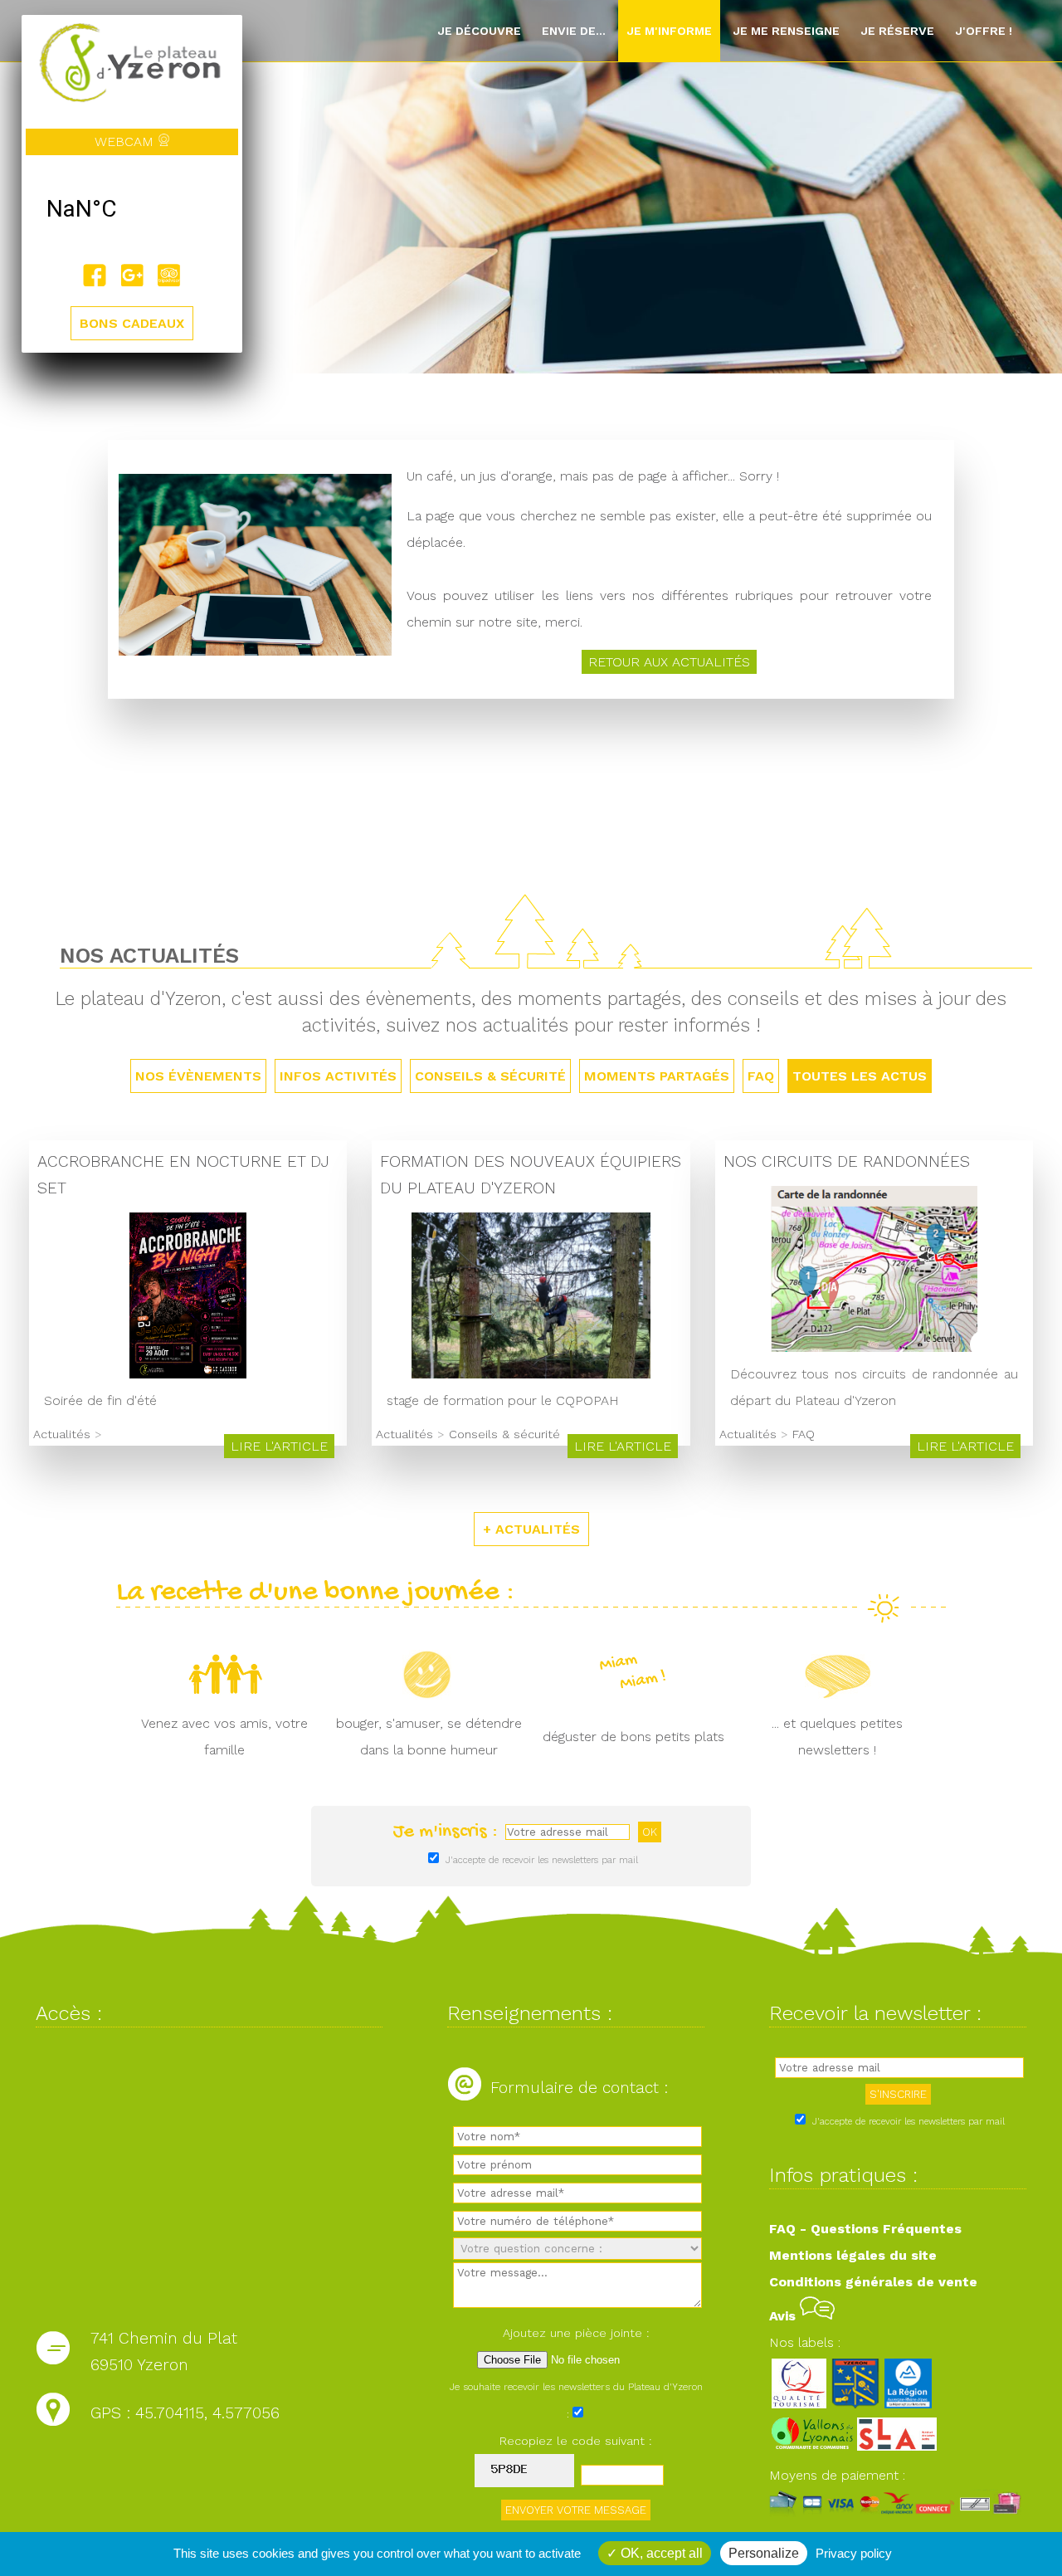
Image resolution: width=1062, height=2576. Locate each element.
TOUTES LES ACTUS (860, 1076)
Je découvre (479, 31)
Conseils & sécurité (490, 1076)
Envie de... (574, 31)
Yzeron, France (132, 209)
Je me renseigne (786, 31)
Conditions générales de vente (873, 2282)
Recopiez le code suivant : (576, 2441)
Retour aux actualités (669, 662)
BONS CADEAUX (132, 323)
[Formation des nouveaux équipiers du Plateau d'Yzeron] (531, 1374)
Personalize (764, 2553)
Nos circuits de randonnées (847, 1161)
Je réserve (897, 31)
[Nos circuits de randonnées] (874, 1347)
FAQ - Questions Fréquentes (865, 2229)
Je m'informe (669, 31)
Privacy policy (854, 2553)
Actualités (62, 1434)
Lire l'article (279, 1446)
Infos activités (338, 1076)
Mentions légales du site (853, 2255)
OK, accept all (660, 2553)
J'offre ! (984, 31)
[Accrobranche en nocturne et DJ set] (188, 1374)
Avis (784, 2316)
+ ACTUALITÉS (531, 1529)
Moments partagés (657, 1076)
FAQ (761, 1076)
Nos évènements (198, 1076)
